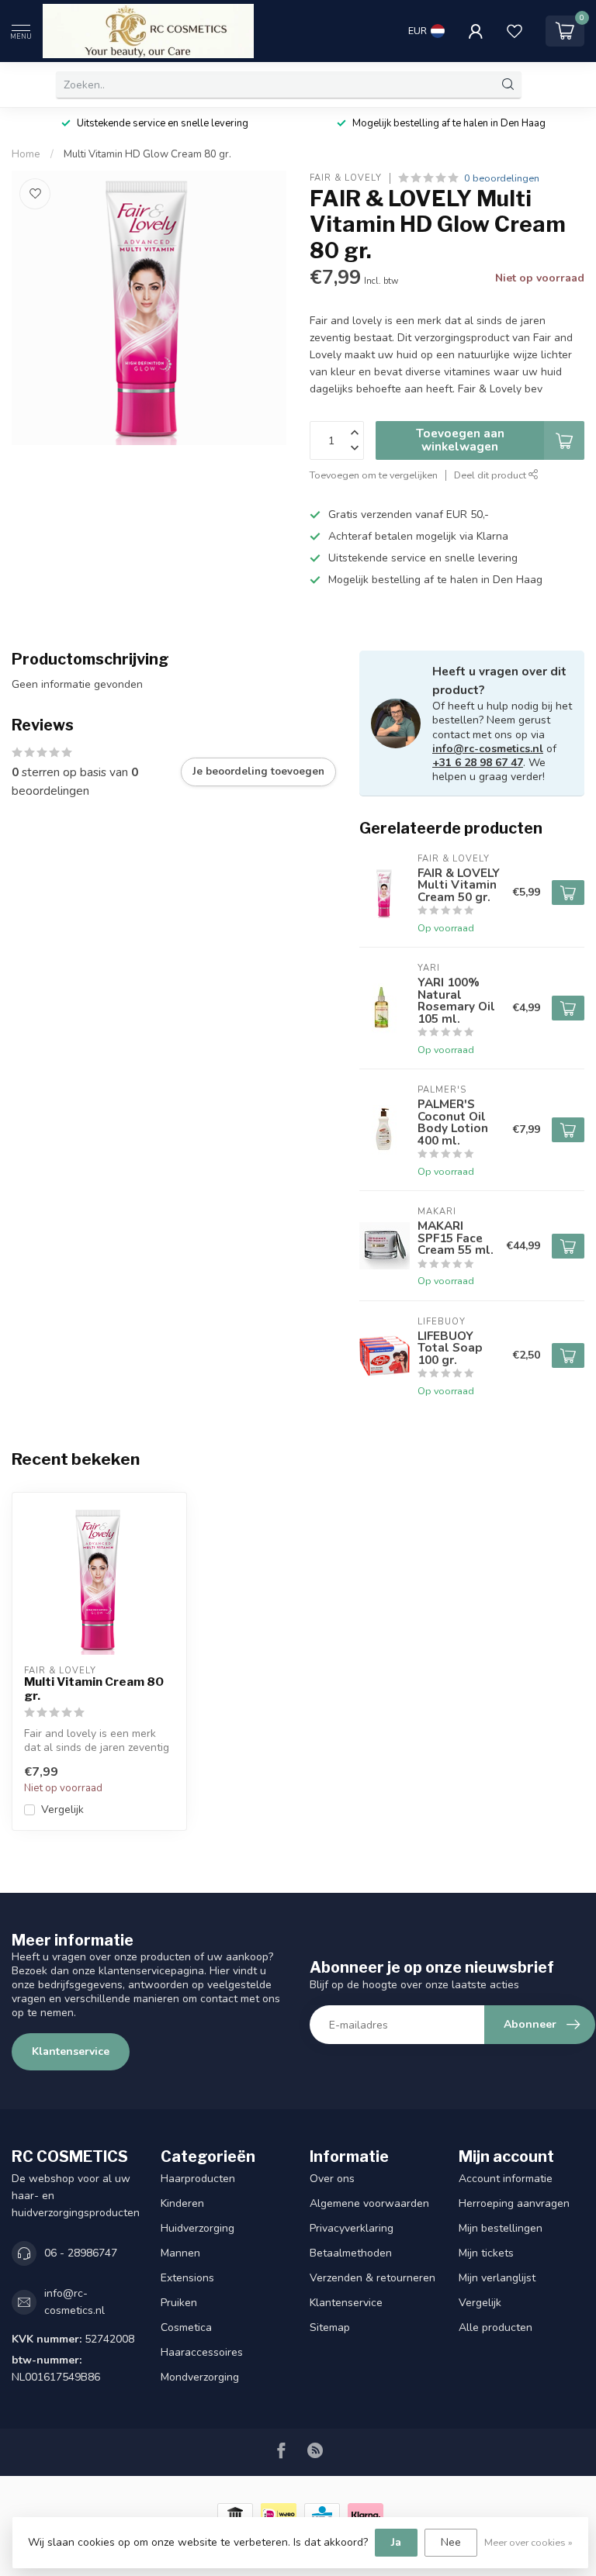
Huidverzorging (198, 2228)
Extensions (187, 2278)
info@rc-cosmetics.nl (488, 749)
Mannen (180, 2253)
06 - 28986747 (81, 2253)
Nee (451, 2542)
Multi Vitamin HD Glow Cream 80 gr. (147, 154)
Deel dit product (491, 475)
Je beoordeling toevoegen (258, 772)
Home (26, 154)
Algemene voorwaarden (369, 2203)
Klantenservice (71, 2051)
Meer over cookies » (528, 2542)
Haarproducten (198, 2179)
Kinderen (182, 2203)
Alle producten (496, 2327)
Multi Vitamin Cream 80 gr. (94, 1689)
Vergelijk (62, 1809)
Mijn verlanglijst (497, 2278)
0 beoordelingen (502, 178)
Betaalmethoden (351, 2253)
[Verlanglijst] (515, 31)
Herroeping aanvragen (514, 2203)
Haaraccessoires (202, 2352)
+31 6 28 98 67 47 (478, 763)
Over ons (332, 2179)
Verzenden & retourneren (372, 2278)
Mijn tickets (486, 2253)
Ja (396, 2542)
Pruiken (179, 2303)
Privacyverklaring (352, 2228)
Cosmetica (186, 2327)
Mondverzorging (200, 2377)
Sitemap (330, 2327)
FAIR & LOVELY (346, 178)
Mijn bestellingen (501, 2228)
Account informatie (506, 2179)
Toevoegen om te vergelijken (374, 475)
